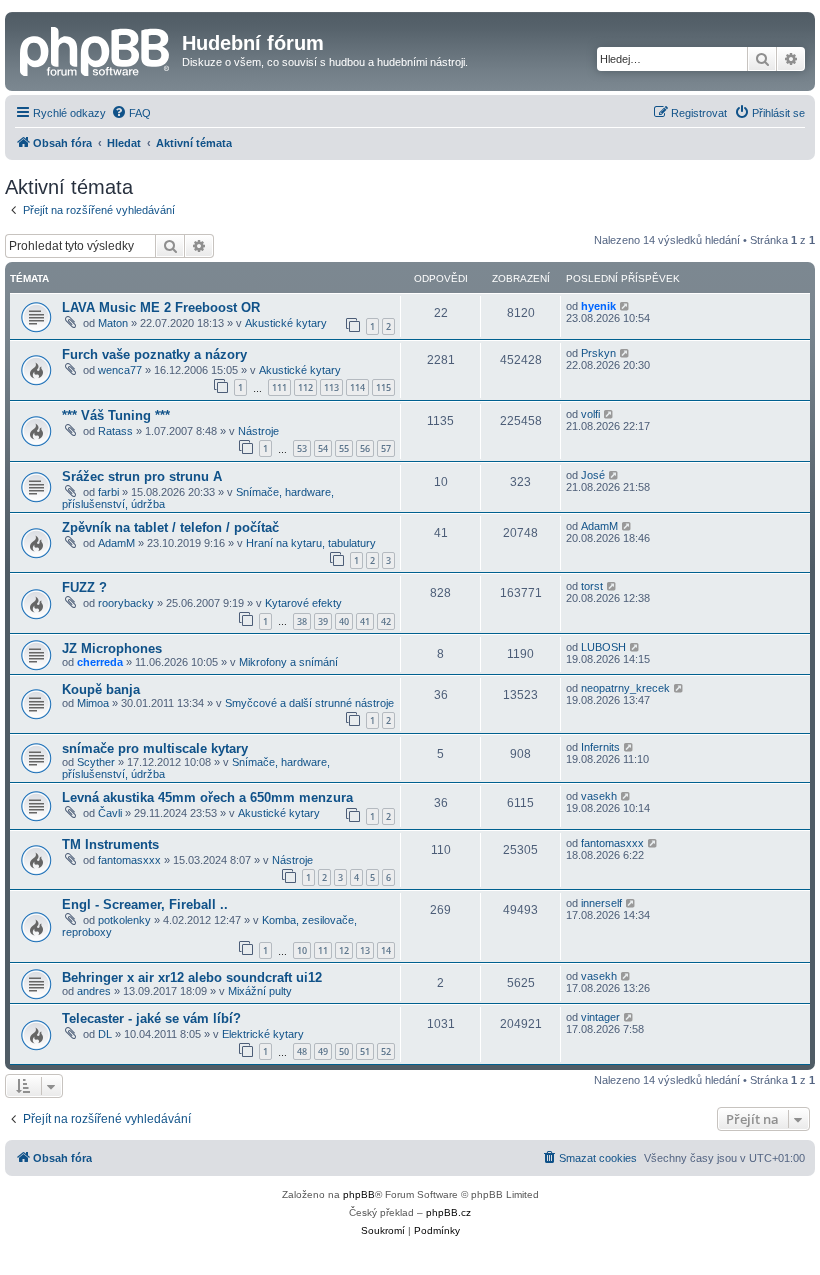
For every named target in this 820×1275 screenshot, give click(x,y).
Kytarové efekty (303, 603)
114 (357, 387)
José (593, 475)
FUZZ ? (84, 587)
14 (386, 950)
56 (365, 448)
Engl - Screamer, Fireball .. (145, 904)
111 (279, 387)
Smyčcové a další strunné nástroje (309, 703)
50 (344, 1051)
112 (305, 387)
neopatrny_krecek (625, 688)
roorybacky (126, 603)
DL (105, 1034)
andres (94, 991)
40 (344, 621)
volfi (590, 414)
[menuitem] (131, 113)
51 (365, 1051)
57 (386, 448)
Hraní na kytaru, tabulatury (311, 543)
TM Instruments (110, 844)
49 (323, 1051)
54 (323, 448)
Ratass (115, 431)
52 (386, 1051)
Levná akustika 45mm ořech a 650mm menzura (207, 797)
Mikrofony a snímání (288, 662)
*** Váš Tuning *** (116, 415)
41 (365, 621)
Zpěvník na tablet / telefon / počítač (170, 527)
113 (331, 387)
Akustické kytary (286, 323)
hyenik (598, 306)
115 (383, 387)
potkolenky (124, 920)
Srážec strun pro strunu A (142, 476)
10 (302, 950)
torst (592, 586)
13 (365, 950)
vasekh (599, 796)
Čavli (110, 813)
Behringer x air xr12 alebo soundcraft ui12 (192, 977)
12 (344, 950)
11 (323, 950)
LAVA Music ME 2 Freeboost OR (161, 307)
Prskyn (598, 353)
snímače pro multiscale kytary (155, 748)
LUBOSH (603, 647)
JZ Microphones (112, 648)
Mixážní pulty (260, 991)
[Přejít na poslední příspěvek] (625, 306)
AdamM (116, 543)
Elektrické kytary (263, 1034)
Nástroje (258, 431)
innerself (601, 903)
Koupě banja (101, 689)
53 (302, 448)
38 (302, 621)
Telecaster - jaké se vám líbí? (151, 1018)
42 (386, 621)
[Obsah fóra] (96, 49)
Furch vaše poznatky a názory (154, 354)
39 (323, 621)
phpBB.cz (448, 1212)
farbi (108, 492)
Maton (113, 323)
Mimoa (93, 703)
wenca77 (120, 370)
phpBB (359, 1194)
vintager (600, 1017)
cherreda (100, 662)
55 (344, 448)
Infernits (600, 747)
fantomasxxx (129, 860)
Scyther (96, 762)
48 (302, 1051)
